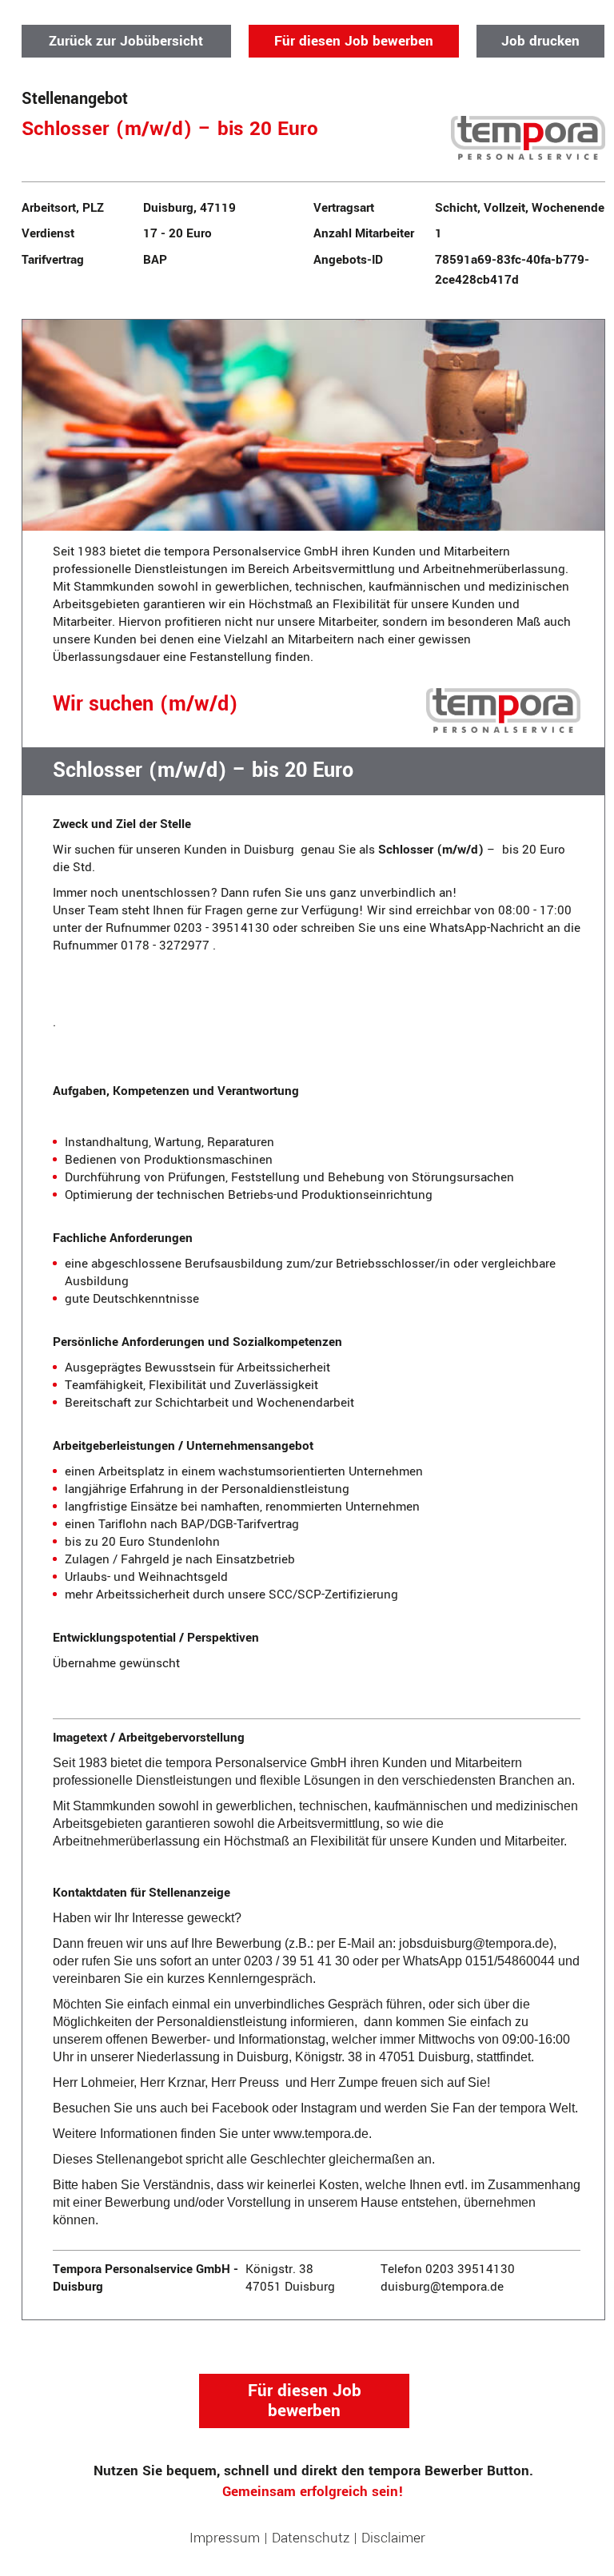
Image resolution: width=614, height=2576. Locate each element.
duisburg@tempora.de (442, 2287)
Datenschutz (311, 2538)
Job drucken (540, 41)
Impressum (225, 2538)
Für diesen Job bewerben (354, 41)
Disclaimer (393, 2538)
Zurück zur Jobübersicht (126, 41)
